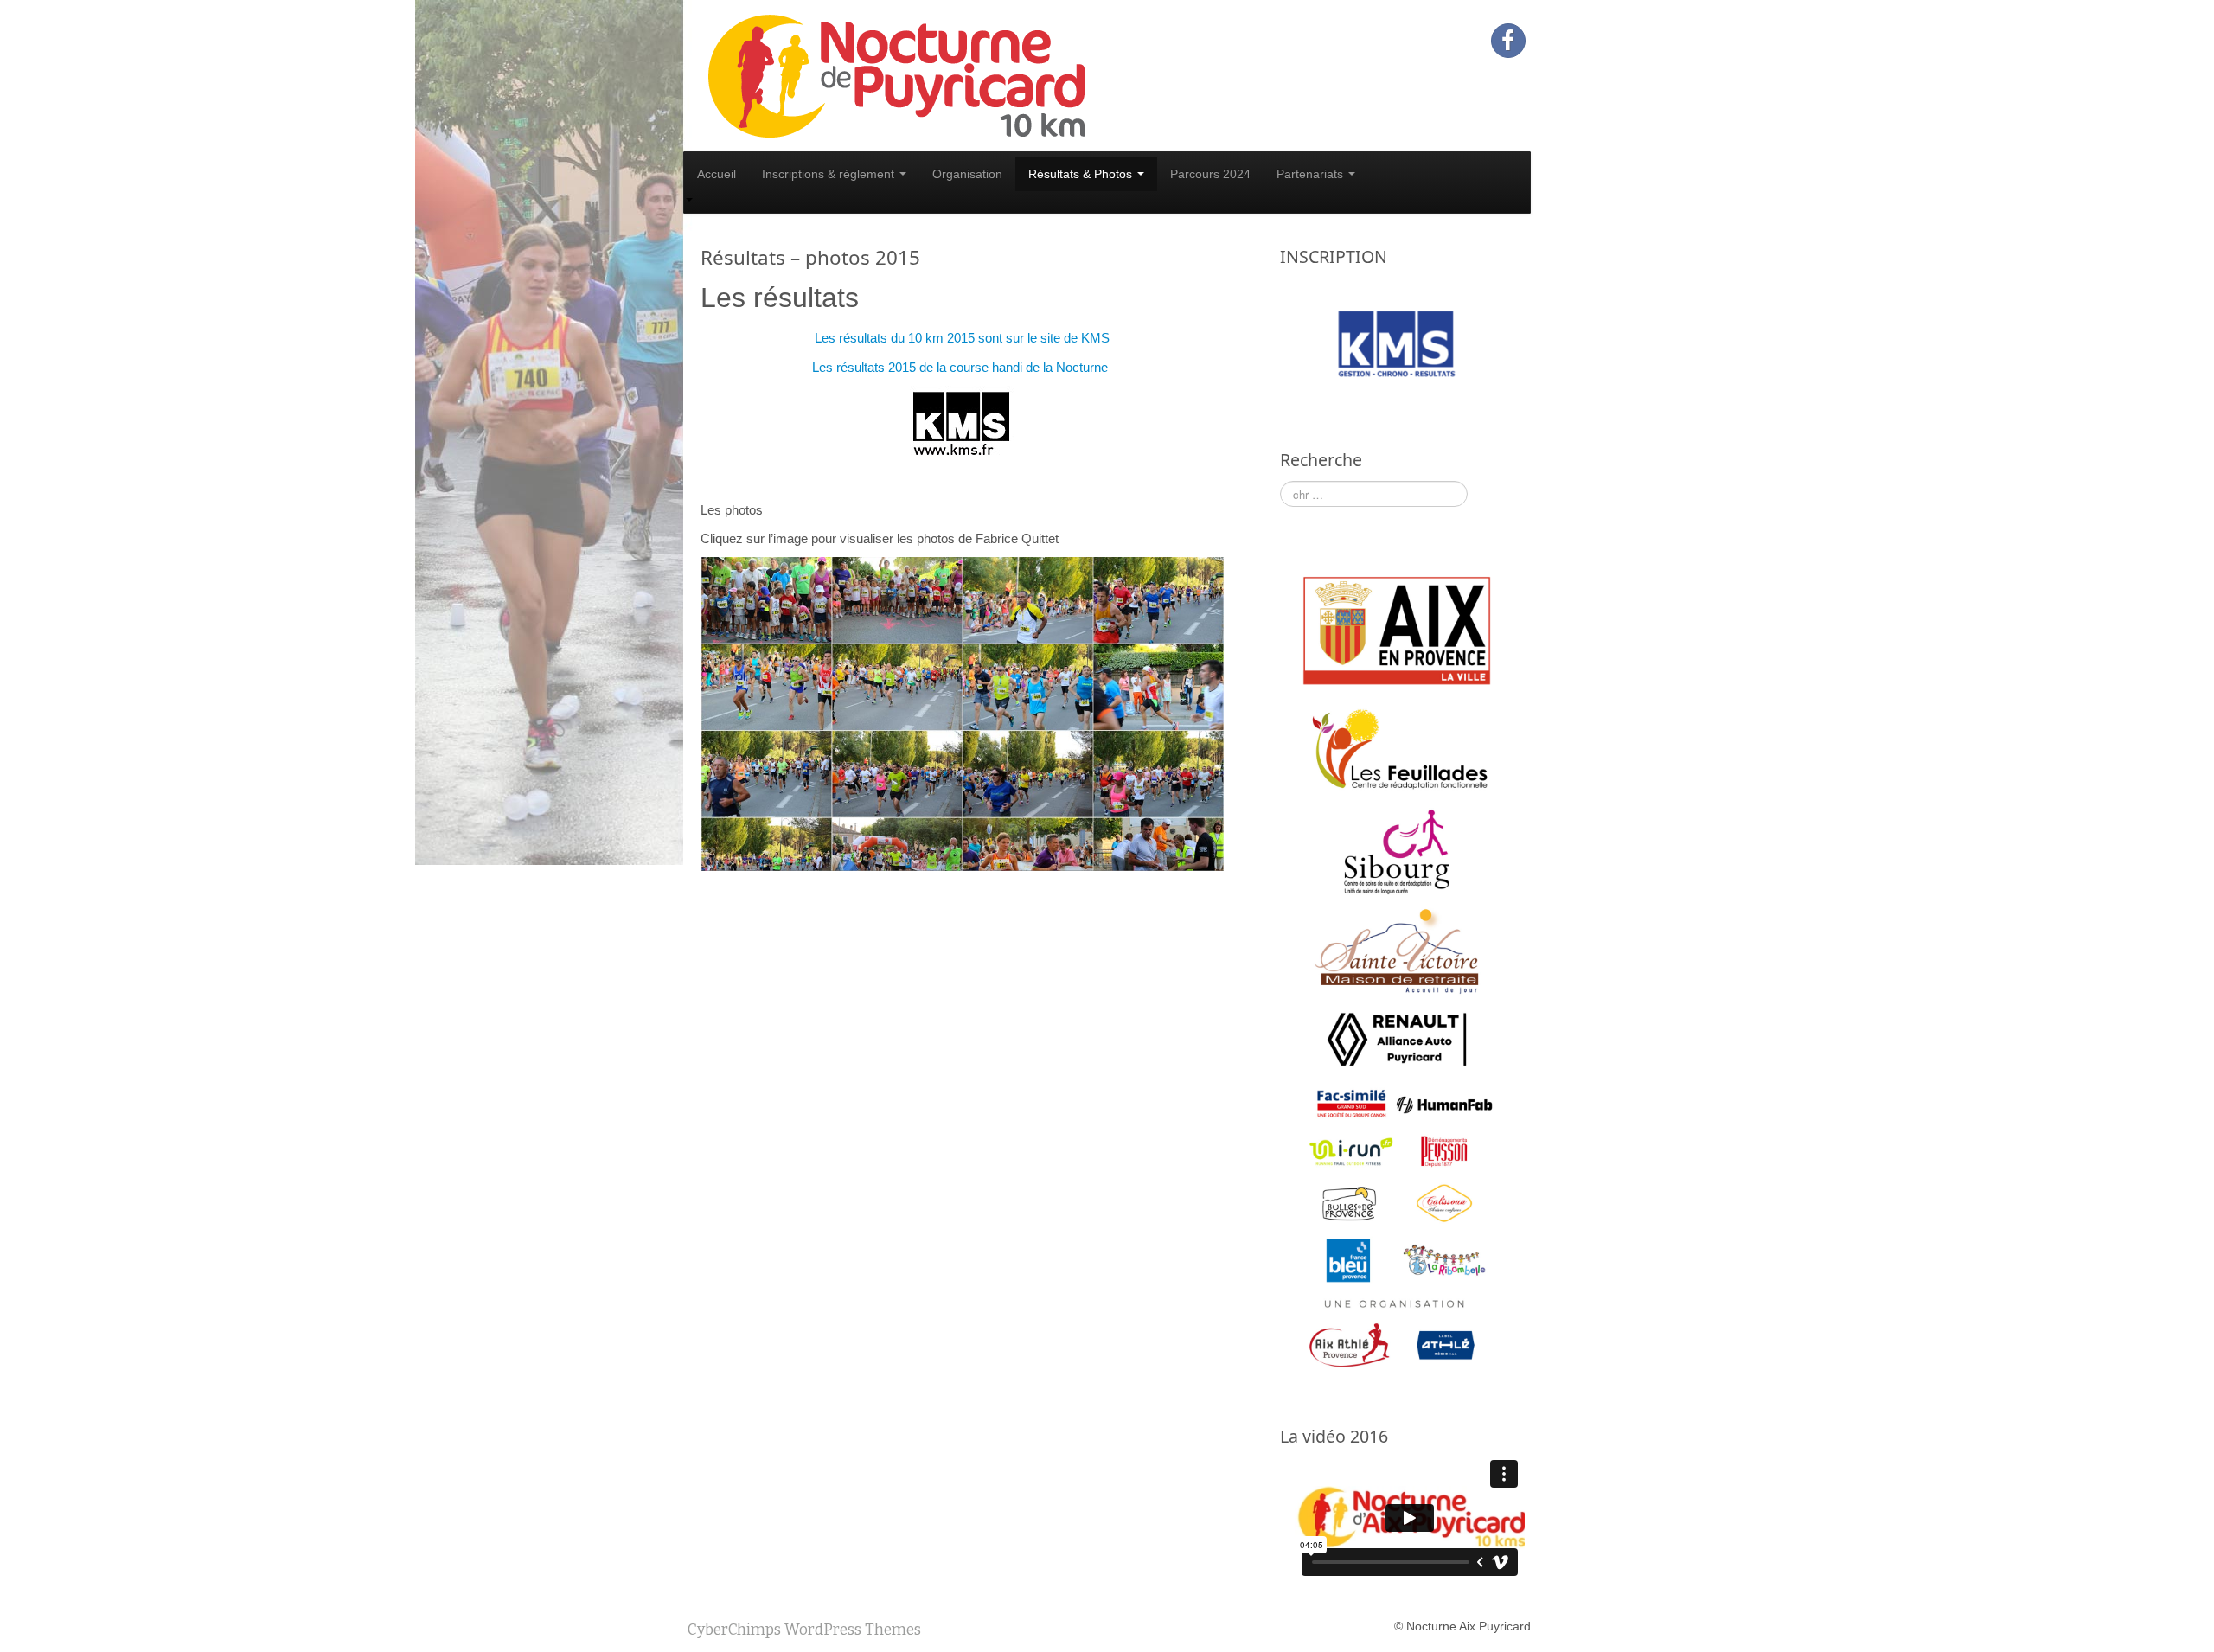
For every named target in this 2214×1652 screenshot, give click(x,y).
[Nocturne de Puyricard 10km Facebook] (1508, 41)
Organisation (967, 174)
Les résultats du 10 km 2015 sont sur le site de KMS (962, 338)
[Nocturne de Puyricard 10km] (896, 74)
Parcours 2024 (1210, 174)
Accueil (717, 174)
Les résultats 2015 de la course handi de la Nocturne (962, 367)
